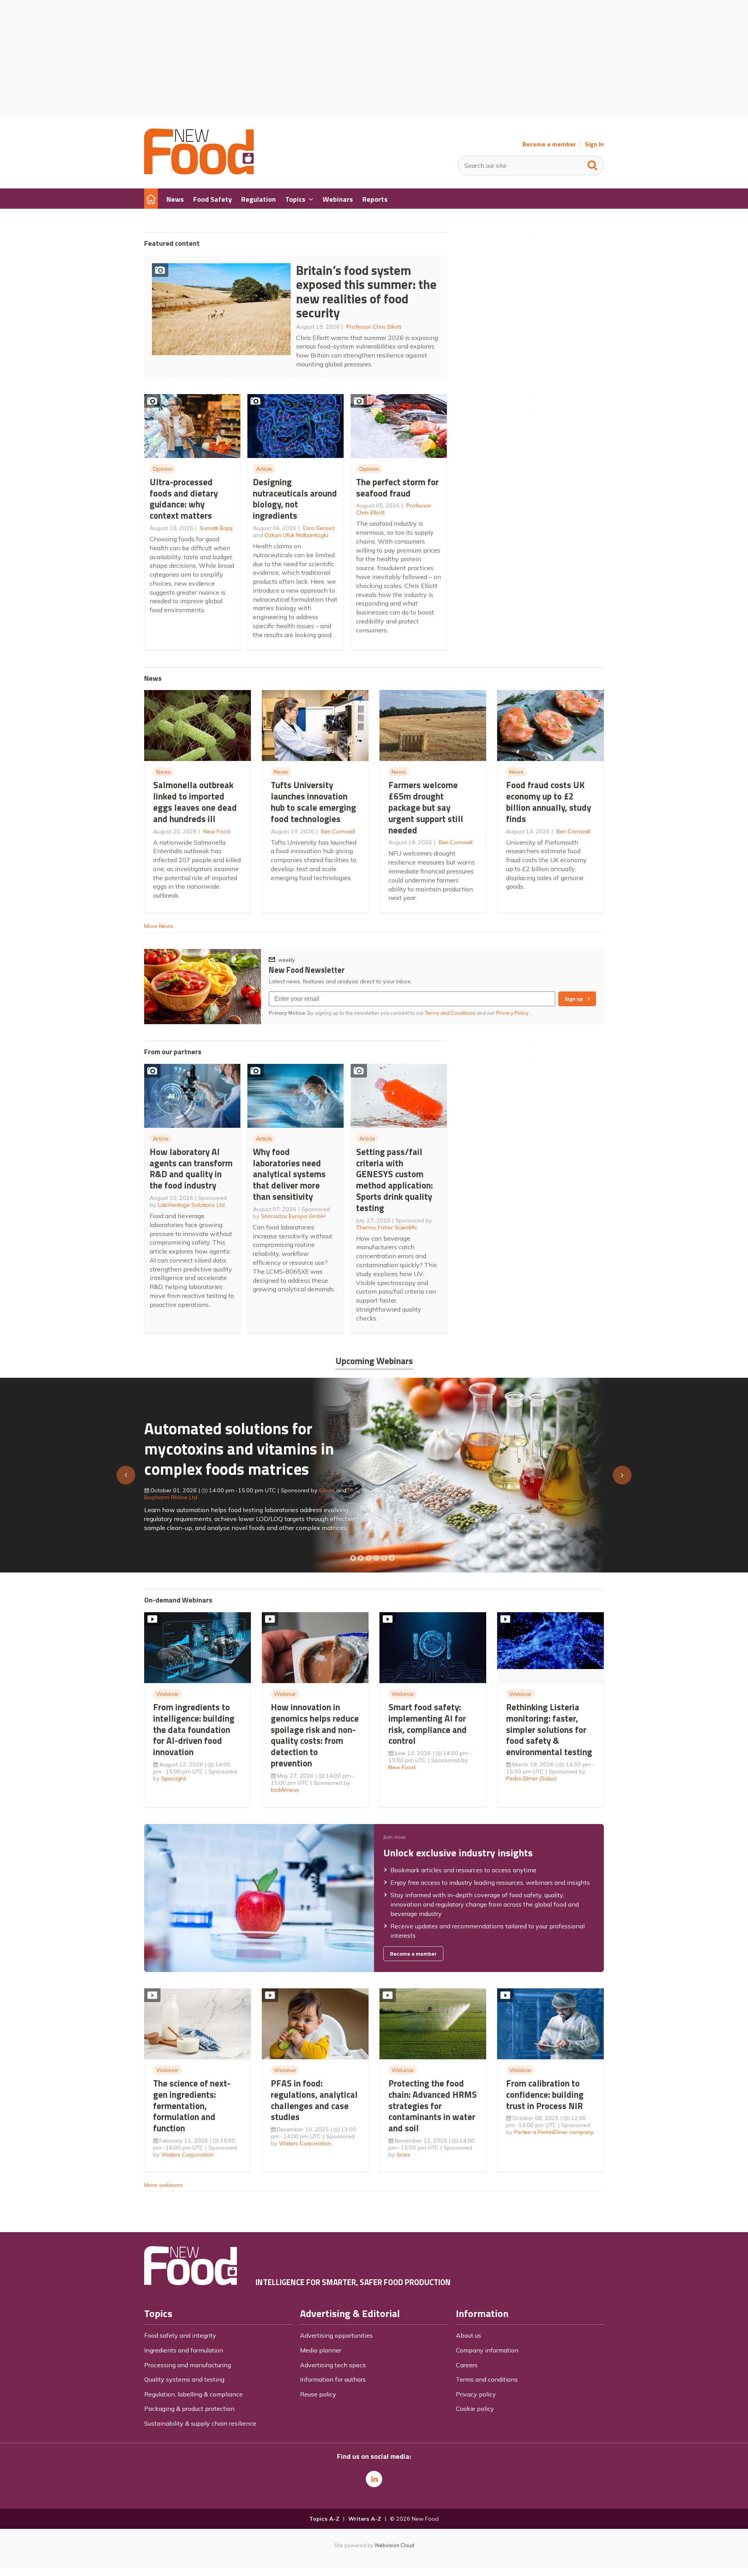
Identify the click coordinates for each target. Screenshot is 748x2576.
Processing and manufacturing (188, 2365)
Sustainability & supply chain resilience (200, 2423)
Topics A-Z (324, 2519)
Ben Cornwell (338, 831)
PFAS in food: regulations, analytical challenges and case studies (314, 2100)
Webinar (167, 1694)
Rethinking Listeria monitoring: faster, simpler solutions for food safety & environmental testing (549, 1729)
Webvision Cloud (394, 2545)
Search (593, 164)
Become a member (549, 144)
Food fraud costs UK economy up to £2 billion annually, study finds (549, 802)
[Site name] (199, 172)
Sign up (574, 999)
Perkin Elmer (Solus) (531, 1778)
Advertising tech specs (333, 2365)
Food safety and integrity (180, 2335)
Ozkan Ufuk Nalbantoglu (296, 535)
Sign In (594, 144)
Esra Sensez (319, 528)
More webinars (163, 2185)
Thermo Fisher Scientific (387, 1227)
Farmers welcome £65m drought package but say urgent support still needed (426, 807)
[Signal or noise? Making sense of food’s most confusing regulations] (369, 1558)
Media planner (321, 2350)
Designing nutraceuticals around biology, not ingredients (295, 499)
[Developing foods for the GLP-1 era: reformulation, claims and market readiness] (392, 1558)
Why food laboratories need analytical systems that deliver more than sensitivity (289, 1174)
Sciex (403, 2155)
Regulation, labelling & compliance (193, 2394)
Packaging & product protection (189, 2409)
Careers (467, 2365)
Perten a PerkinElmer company (554, 2132)
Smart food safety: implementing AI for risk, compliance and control (428, 1724)
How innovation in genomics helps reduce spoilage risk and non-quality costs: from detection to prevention (315, 1735)
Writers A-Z (365, 2519)
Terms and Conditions (450, 1013)
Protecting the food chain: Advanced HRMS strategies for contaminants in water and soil (433, 2106)
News (163, 772)
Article (264, 469)
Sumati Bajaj (216, 528)
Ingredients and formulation (184, 2350)
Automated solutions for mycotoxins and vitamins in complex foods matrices (239, 1448)
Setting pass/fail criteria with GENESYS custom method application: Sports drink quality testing (394, 1180)
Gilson (327, 1490)
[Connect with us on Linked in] (374, 2479)
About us (468, 2335)
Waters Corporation (187, 2155)
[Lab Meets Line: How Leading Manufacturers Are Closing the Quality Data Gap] (361, 1558)
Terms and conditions (487, 2379)
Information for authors (333, 2379)
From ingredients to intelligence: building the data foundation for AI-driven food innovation (194, 1729)
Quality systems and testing (184, 2379)
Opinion (163, 469)
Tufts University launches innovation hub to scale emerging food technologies (313, 802)
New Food (217, 831)
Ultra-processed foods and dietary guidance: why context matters (184, 499)
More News (159, 926)
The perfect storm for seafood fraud (397, 488)
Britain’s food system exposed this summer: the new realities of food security (366, 292)
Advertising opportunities (336, 2335)
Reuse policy (318, 2394)
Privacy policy (476, 2394)
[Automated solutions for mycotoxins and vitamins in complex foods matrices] (376, 1558)
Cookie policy (475, 2409)
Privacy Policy (513, 1013)
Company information (487, 2350)
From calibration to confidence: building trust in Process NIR (545, 2094)
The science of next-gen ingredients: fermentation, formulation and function (192, 2106)
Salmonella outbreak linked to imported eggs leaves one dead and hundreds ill (195, 802)
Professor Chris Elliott (374, 327)
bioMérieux (285, 1790)
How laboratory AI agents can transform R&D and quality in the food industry (191, 1168)
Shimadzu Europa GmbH (293, 1216)
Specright (174, 1778)
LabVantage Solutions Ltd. (192, 1205)
